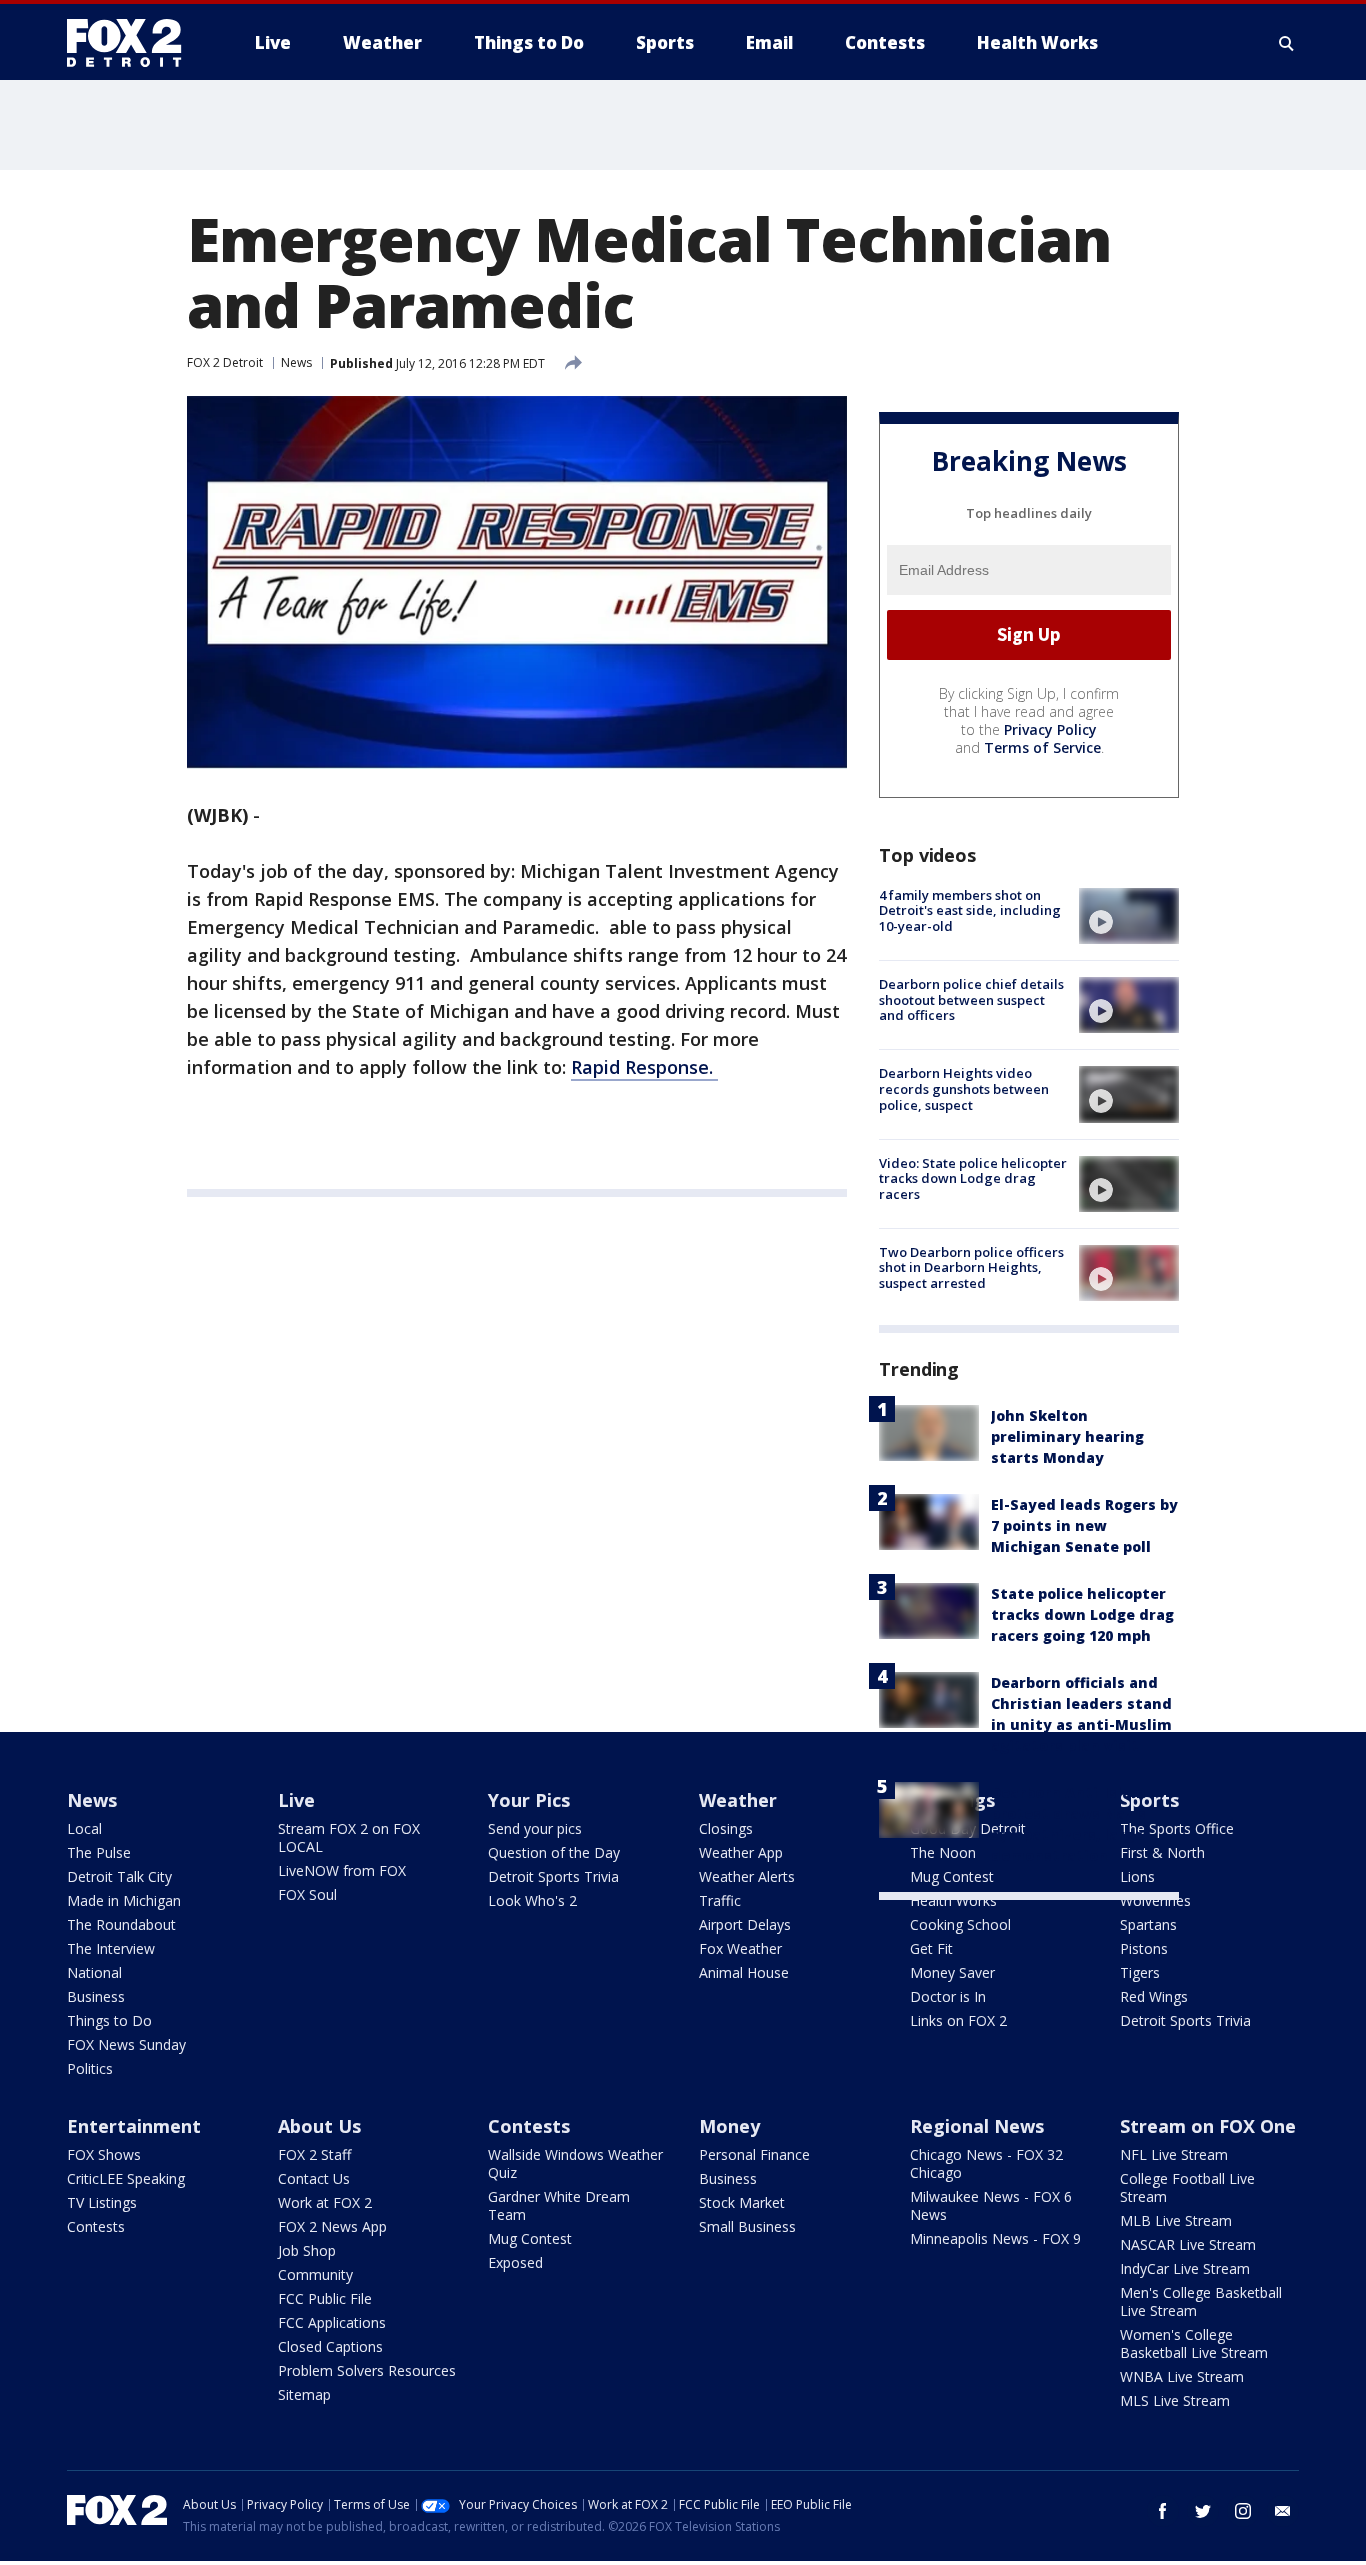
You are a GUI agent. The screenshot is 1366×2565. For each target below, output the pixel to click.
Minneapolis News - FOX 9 (995, 2238)
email (1283, 2511)
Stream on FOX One (1208, 2126)
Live (296, 1800)
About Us (319, 2126)
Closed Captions (330, 2346)
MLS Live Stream (1175, 2400)
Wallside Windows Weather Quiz (575, 2163)
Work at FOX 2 (325, 2202)
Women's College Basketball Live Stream (1194, 2343)
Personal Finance (754, 2154)
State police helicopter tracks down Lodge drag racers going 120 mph (1082, 1614)
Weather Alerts (747, 1876)
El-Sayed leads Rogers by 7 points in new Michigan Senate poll (1084, 1525)
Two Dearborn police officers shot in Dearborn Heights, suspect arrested (971, 1267)
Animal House (744, 1972)
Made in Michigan (124, 1900)
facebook (1163, 2511)
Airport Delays (745, 1924)
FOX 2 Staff (314, 2154)
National (94, 1972)
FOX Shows (104, 2154)
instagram (1243, 2511)
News (296, 362)
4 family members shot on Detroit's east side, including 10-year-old (970, 910)
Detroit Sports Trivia (553, 1876)
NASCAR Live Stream (1188, 2244)
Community (315, 2274)
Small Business (747, 2226)
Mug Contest (530, 2238)
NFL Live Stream (1174, 2154)
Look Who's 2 (532, 1900)
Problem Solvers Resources (367, 2370)
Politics (90, 2068)
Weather (738, 1800)
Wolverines (1155, 1900)
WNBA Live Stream (1182, 2376)
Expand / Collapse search (1287, 43)
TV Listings (102, 2202)
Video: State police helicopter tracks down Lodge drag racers (973, 1178)
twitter (1203, 2511)
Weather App (741, 1852)
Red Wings (1154, 1996)
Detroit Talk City (119, 1876)
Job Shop (307, 2250)
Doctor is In (948, 1996)
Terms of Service (1042, 747)
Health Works (953, 1900)
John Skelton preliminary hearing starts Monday (1067, 1436)
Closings (726, 1828)
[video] (1129, 916)
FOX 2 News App (332, 2226)
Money (729, 2126)
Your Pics (529, 1800)
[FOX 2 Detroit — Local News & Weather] (133, 43)
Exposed (515, 2262)
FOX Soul (307, 1894)
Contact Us (314, 2178)
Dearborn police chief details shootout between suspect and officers (971, 999)
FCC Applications (332, 2322)
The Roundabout (121, 1924)
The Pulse (99, 1852)
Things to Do (109, 2020)
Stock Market (742, 2202)
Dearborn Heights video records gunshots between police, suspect (964, 1088)
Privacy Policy (1050, 729)
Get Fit (931, 1948)
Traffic (720, 1900)
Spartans (1148, 1924)
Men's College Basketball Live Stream (1201, 2301)
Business (96, 1996)
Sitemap (304, 2394)
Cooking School (960, 1924)
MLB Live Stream (1176, 2220)
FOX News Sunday (126, 2044)
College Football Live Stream (1187, 2187)
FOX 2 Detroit (225, 362)
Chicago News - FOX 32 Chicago (986, 2163)
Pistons (1144, 1948)
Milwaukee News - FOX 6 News (991, 2205)
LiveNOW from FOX (342, 1870)
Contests (96, 2226)
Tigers (1140, 1972)
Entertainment (134, 2126)
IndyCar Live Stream (1185, 2268)
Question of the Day (554, 1852)
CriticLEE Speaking (126, 2178)
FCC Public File (325, 2298)
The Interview (111, 1948)
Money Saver (952, 1972)
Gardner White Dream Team (559, 2205)
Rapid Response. (644, 1067)
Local (84, 1828)
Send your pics (535, 1828)
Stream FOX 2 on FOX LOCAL (349, 1837)
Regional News (977, 2126)
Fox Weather (740, 1948)
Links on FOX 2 (958, 2020)
